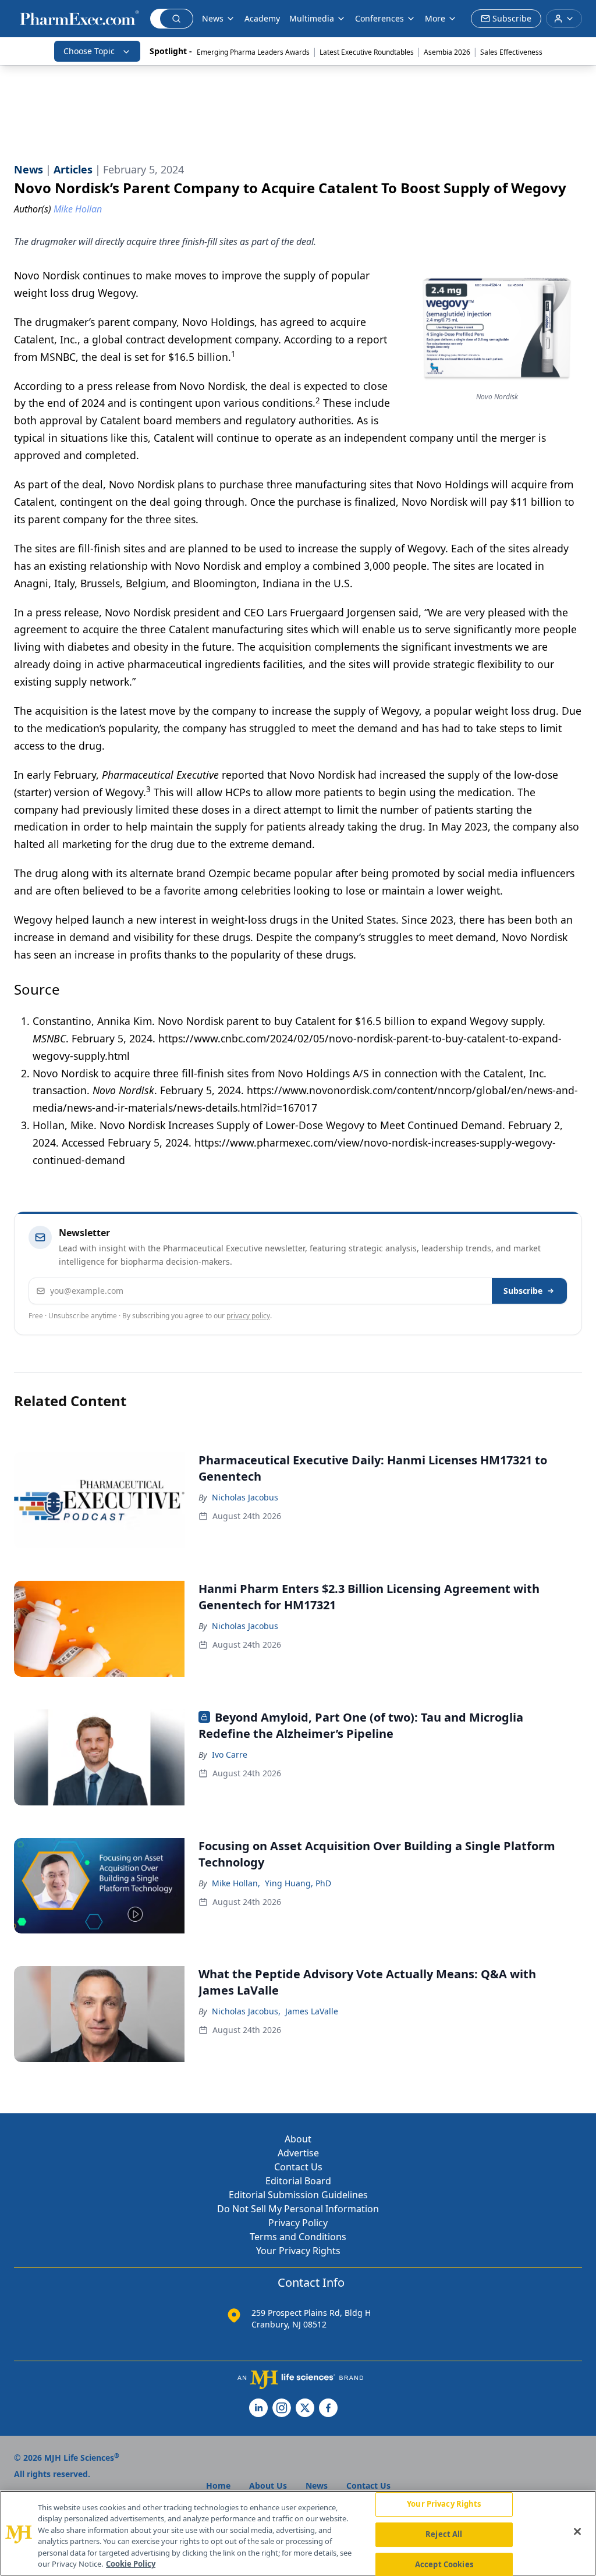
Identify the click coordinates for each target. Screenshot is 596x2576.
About (298, 2139)
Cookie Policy (131, 2564)
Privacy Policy (298, 2223)
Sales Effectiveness (511, 52)
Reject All (444, 2534)
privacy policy (248, 1316)
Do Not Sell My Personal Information (298, 2209)
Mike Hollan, (236, 1883)
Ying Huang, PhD (298, 1883)
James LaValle (312, 2011)
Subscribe (523, 1291)
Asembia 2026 (447, 52)
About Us (268, 2485)
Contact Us (298, 2167)
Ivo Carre (230, 1754)
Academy (262, 18)
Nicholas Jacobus (245, 1497)
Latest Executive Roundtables (367, 52)
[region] (298, 2533)
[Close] (577, 2532)
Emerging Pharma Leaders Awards (253, 52)
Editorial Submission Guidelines (298, 2195)
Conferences (379, 18)
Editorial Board (298, 2181)
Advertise (298, 2153)
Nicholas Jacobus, (246, 2011)
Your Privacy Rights (298, 2251)
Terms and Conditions (298, 2237)
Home (218, 2485)
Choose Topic (89, 51)
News (213, 18)
